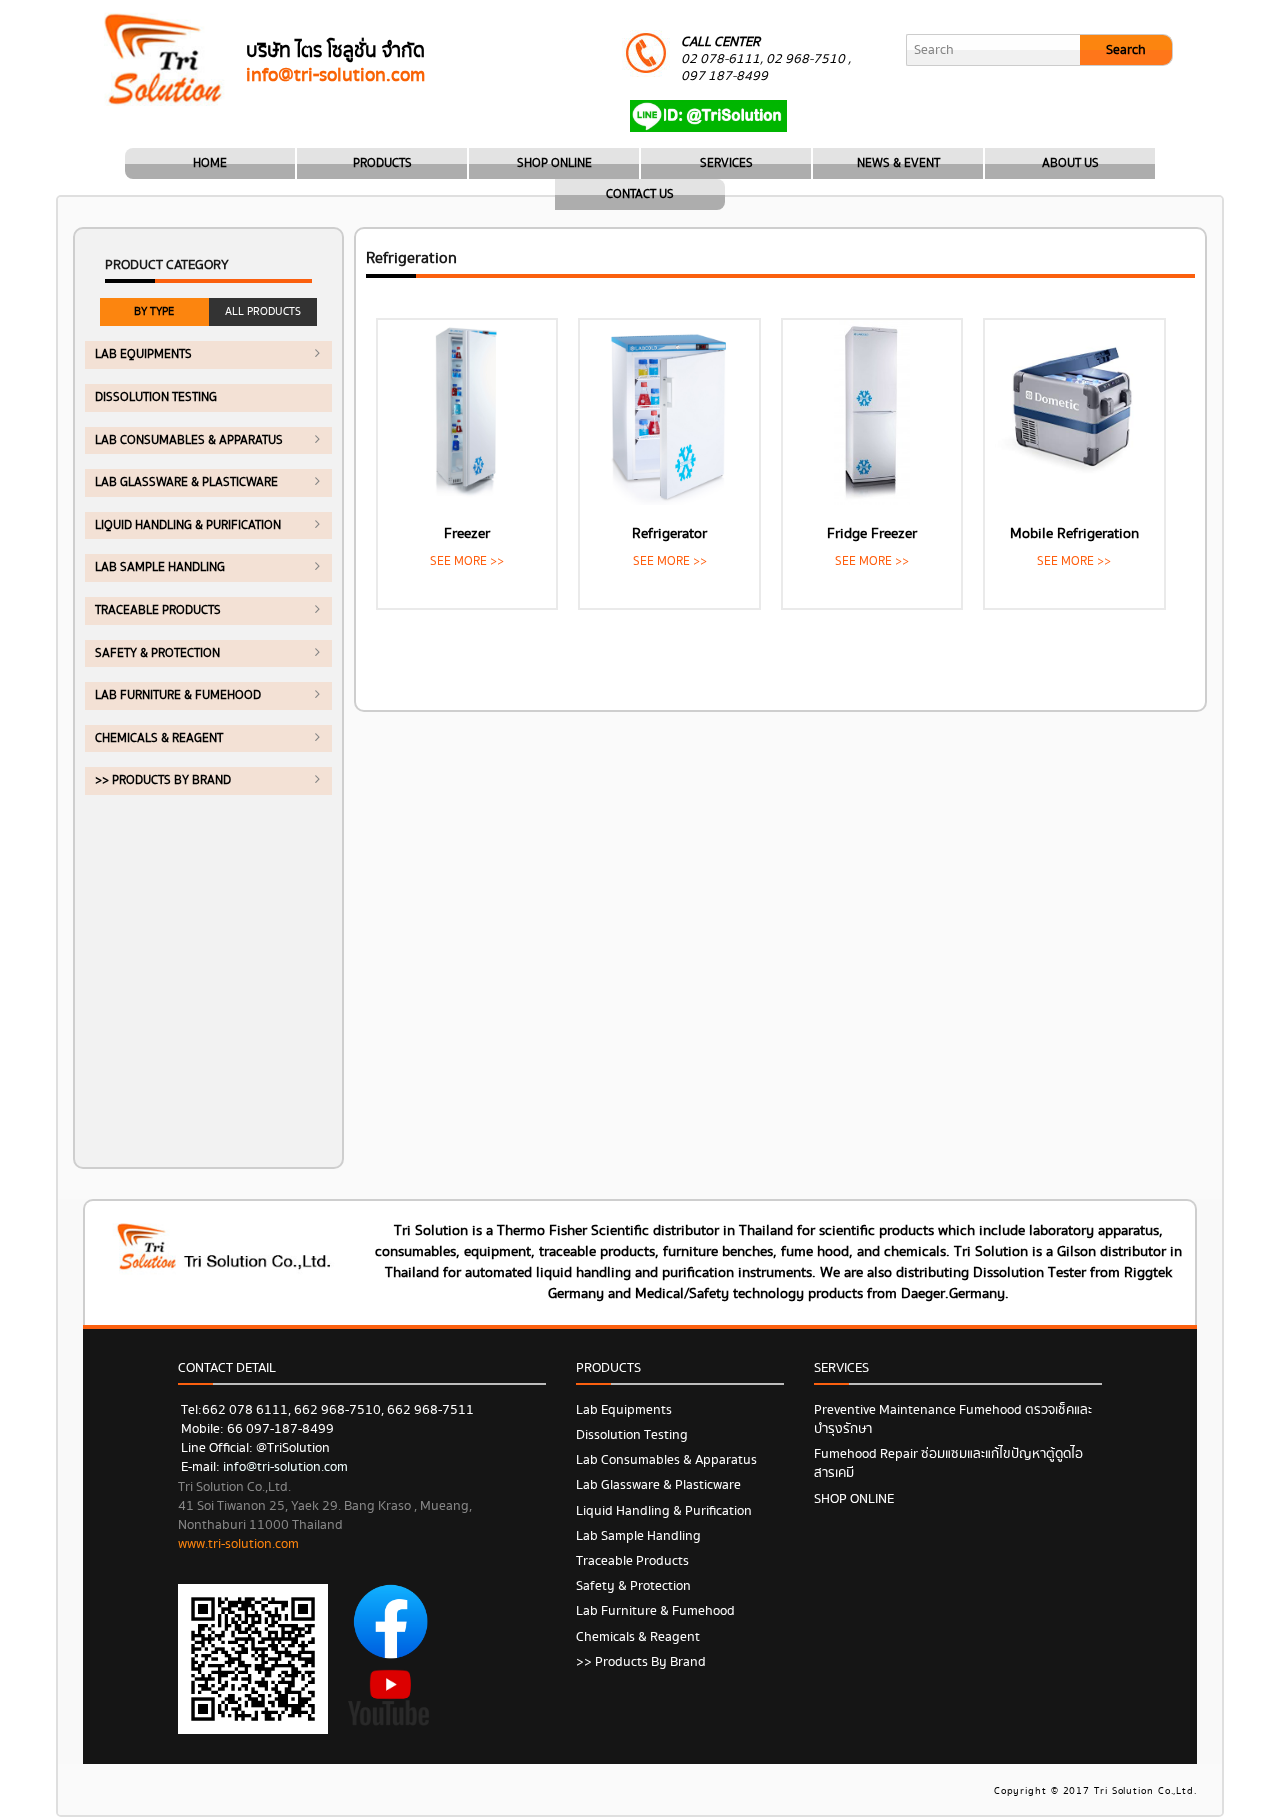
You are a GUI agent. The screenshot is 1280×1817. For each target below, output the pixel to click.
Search (1126, 50)
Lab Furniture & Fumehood (178, 695)
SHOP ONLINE (554, 163)
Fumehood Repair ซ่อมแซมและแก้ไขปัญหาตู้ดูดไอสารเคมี (948, 1463)
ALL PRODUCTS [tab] (263, 311)
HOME (210, 163)
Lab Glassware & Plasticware (186, 482)
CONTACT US (640, 194)
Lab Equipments (143, 354)
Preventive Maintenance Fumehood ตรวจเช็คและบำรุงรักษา (953, 1419)
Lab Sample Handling (160, 567)
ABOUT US (1070, 163)
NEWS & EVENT (898, 163)
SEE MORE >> (467, 561)
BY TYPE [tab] (154, 311)
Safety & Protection (157, 653)
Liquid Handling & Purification (188, 525)
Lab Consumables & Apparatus (189, 440)
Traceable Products (158, 610)
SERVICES (726, 163)
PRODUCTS (382, 163)
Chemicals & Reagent (159, 738)
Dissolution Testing (156, 397)
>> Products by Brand (163, 780)
